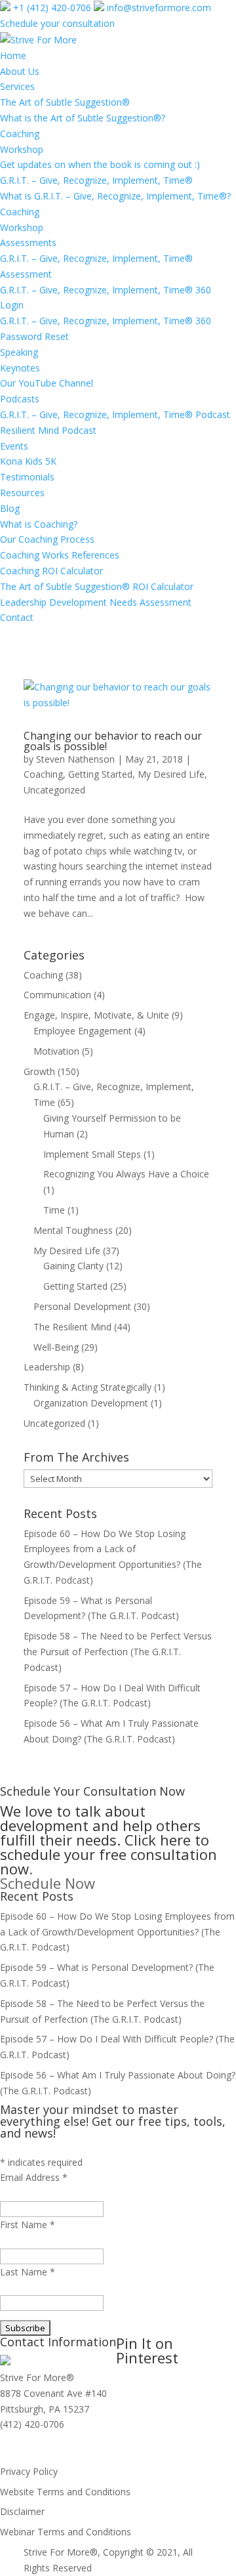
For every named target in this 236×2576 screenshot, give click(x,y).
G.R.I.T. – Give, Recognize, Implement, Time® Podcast (115, 414)
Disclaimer (22, 2511)
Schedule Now (48, 1883)
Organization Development (91, 1403)
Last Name (28, 2272)
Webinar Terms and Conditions (66, 2532)
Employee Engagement (83, 1031)
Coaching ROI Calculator (51, 571)
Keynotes (20, 368)
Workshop (22, 149)
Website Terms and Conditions (65, 2492)
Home (13, 55)
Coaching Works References (60, 555)
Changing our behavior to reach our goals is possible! (113, 741)
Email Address (34, 2177)
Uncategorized (54, 790)
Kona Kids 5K (28, 461)
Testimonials (27, 477)
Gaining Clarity (73, 1266)
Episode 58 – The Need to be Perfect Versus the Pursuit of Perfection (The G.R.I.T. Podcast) (118, 1652)
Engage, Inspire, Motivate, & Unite (96, 1015)
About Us (20, 71)
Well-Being (56, 1347)
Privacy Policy (29, 2471)
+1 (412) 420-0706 (51, 8)
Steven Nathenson (75, 759)
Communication (57, 995)
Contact (17, 617)
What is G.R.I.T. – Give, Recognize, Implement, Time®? (115, 196)
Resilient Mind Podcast (48, 430)
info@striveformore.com (158, 8)
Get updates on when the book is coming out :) (100, 164)
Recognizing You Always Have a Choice (126, 1174)
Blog (10, 508)
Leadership (47, 1367)
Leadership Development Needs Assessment (96, 602)
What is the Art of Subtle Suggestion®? (83, 118)
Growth (39, 1071)
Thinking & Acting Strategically (88, 1387)
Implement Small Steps (92, 1154)
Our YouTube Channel (47, 383)
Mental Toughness (73, 1230)
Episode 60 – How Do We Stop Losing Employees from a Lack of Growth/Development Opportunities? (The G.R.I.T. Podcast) (117, 1932)
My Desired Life (171, 774)
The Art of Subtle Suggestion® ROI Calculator (97, 586)
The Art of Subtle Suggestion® (65, 102)
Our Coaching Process (47, 539)
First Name (28, 2225)
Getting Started (100, 774)
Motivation (56, 1051)
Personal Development (82, 1306)
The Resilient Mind (72, 1327)
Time (54, 1210)
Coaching (20, 134)
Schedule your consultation (57, 23)
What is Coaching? (39, 524)
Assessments (28, 243)
